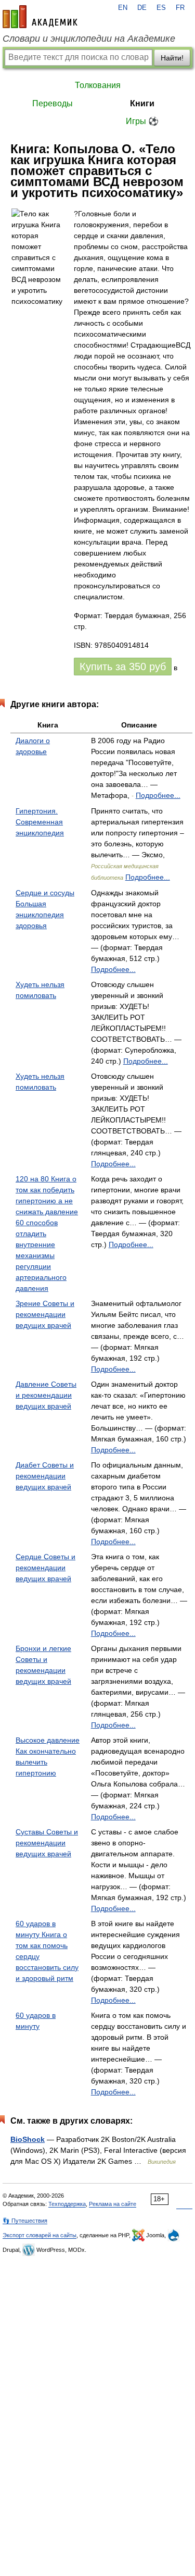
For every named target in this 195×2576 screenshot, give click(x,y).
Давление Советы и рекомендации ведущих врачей (46, 1395)
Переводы (53, 103)
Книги (142, 103)
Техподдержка (67, 2204)
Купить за (123, 667)
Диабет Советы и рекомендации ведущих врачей (45, 1476)
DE (142, 8)
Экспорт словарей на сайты (40, 2235)
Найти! (172, 58)
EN (123, 8)
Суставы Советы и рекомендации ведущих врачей (47, 1843)
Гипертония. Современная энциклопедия (40, 822)
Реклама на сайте (113, 2204)
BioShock (28, 2139)
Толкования (98, 85)
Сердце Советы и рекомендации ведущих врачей (45, 1568)
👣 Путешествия (25, 2221)
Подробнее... (158, 795)
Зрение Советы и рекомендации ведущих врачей (45, 1314)
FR (180, 8)
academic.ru (40, 17)
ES (161, 8)
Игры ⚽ (142, 121)
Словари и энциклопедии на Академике (89, 39)
